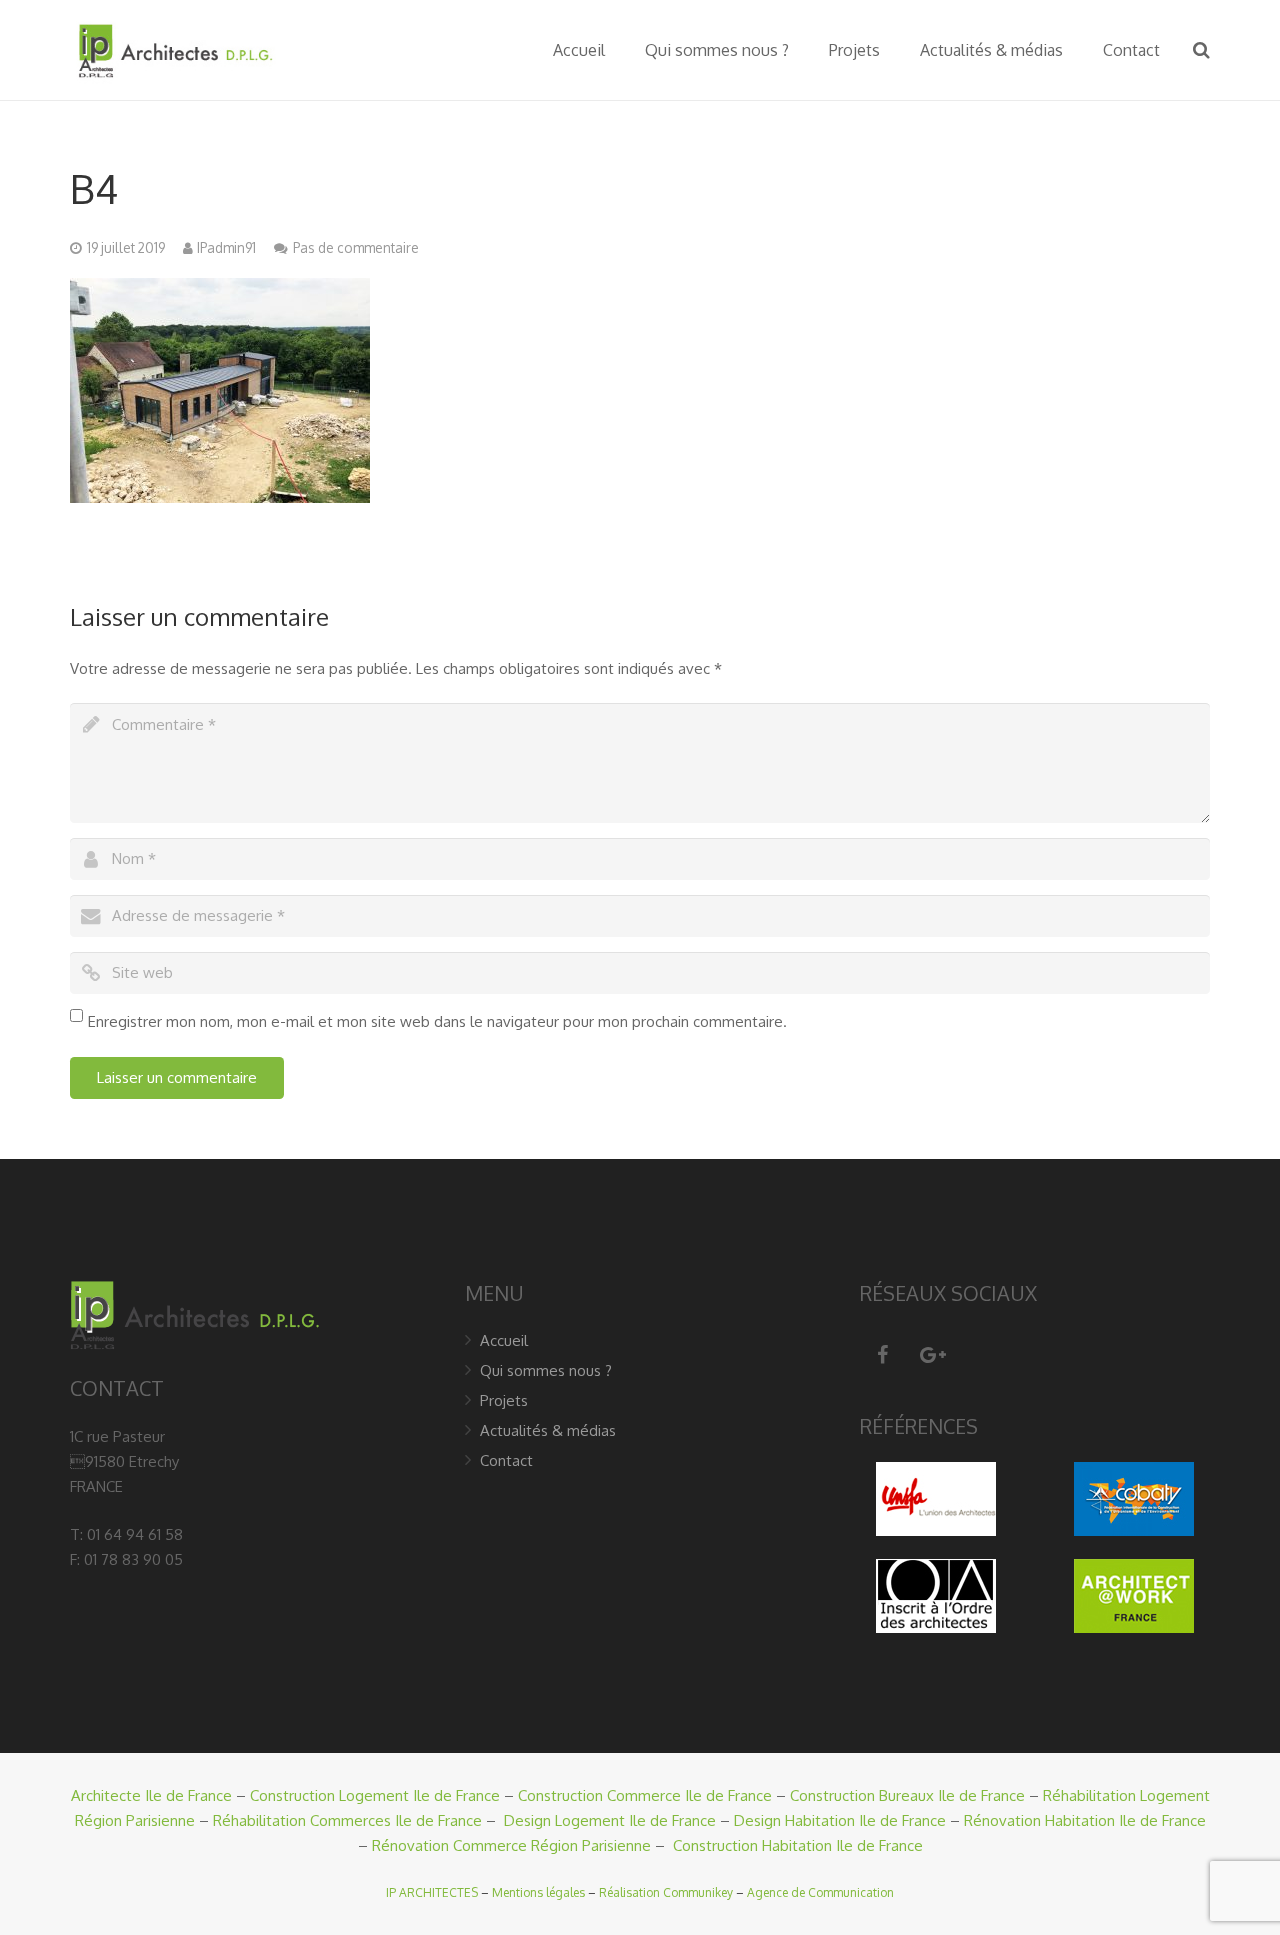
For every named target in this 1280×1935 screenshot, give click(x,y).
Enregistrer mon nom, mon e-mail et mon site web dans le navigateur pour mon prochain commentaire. (437, 1021)
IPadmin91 (226, 247)
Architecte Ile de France (151, 1795)
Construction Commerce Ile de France (645, 1795)
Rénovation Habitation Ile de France (1085, 1820)
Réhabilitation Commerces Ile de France (347, 1820)
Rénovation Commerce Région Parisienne (511, 1845)
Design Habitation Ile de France (840, 1820)
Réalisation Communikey (666, 1892)
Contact (506, 1460)
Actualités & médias (548, 1430)
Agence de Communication (820, 1892)
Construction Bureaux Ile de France (907, 1795)
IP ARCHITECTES (432, 1892)
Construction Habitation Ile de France (798, 1845)
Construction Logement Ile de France (375, 1795)
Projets (504, 1400)
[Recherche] (1201, 50)
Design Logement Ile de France (610, 1820)
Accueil (504, 1340)
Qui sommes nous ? (546, 1370)
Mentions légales (538, 1892)
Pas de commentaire (356, 247)
